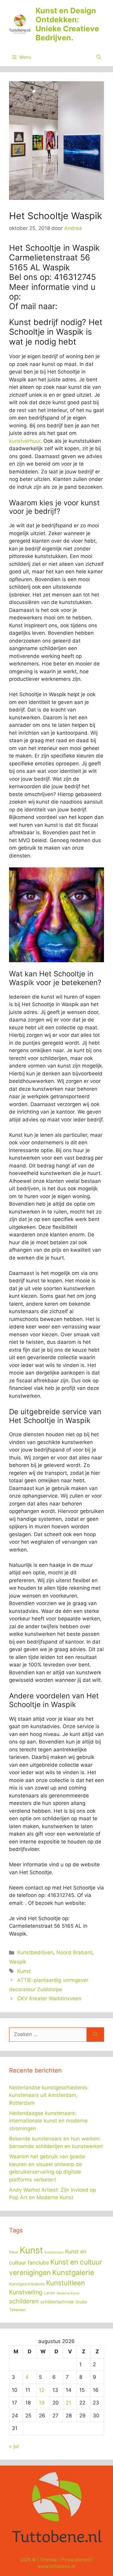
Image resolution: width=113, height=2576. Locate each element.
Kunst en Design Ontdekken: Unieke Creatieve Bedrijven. (67, 24)
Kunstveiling (26, 2292)
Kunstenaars (54, 2252)
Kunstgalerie (73, 2272)
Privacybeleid (76, 2560)
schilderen (24, 2301)
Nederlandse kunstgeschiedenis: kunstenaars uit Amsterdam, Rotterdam (49, 2095)
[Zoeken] (95, 2035)
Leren (50, 2293)
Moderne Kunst (68, 2293)
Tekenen (17, 2310)
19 (42, 2403)
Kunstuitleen (66, 2283)
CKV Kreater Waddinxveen (49, 1998)
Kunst (24, 1971)
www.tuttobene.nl (56, 2566)
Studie (81, 2302)
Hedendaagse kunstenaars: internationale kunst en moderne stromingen (48, 2121)
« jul (14, 2446)
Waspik (18, 1962)
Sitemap (49, 2560)
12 (42, 2390)
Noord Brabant (74, 1952)
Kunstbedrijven (35, 1952)
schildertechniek (57, 2302)
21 (68, 2403)
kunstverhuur (25, 441)
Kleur (14, 2252)
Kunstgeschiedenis (27, 2284)
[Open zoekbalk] (99, 57)
